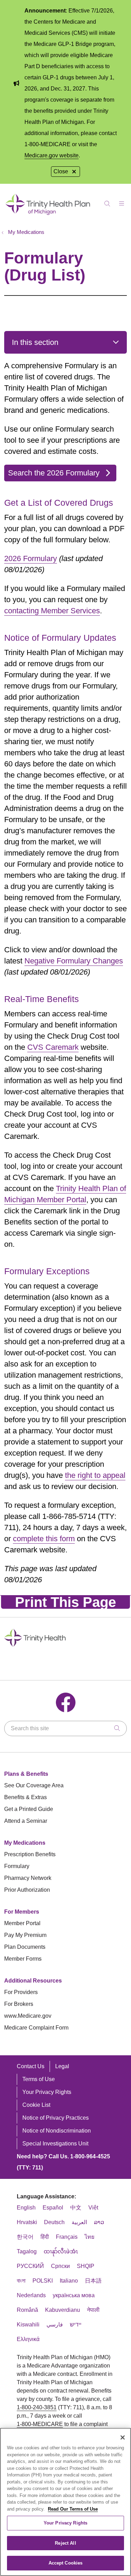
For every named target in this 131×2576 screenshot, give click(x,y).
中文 (76, 2208)
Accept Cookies (66, 2563)
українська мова (74, 2295)
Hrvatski (27, 2222)
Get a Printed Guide (29, 1809)
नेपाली (93, 2310)
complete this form (44, 1539)
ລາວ (99, 2222)
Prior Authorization (27, 1890)
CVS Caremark (53, 1047)
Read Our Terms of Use (73, 2509)
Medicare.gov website (52, 155)
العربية (79, 2222)
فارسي (55, 2325)
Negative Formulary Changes (74, 961)
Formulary (17, 1866)
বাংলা (21, 2281)
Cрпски (60, 2266)
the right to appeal (95, 1475)
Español (53, 2208)
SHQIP (86, 2266)
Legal (62, 2066)
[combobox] (65, 1728)
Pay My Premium (25, 1935)
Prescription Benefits (30, 1854)
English (26, 2208)
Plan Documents (25, 1947)
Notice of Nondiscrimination (57, 2131)
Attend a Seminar (26, 1821)
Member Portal (22, 1923)
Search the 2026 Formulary (54, 473)
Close (61, 171)
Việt (93, 2208)
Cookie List (36, 2105)
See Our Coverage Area (34, 1785)
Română (27, 2310)
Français (67, 2237)
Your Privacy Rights (47, 2092)
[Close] (123, 2437)
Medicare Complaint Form (36, 2028)
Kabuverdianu (63, 2310)
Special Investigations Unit (55, 2144)
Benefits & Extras (26, 1797)
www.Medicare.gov (28, 2016)
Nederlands (31, 2295)
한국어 (25, 2237)
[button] (123, 201)
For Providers (21, 1992)
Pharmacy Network (28, 1878)
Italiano (69, 2281)
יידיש (76, 2325)
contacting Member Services (52, 611)
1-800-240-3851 (37, 2407)
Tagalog (27, 2251)
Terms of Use (39, 2079)
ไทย (89, 2237)
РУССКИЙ (30, 2266)
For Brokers (19, 2004)
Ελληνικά (28, 2339)
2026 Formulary (31, 558)
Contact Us (31, 2066)
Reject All (65, 2543)
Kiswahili (28, 2325)
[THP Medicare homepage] (48, 215)
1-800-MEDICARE (40, 2424)
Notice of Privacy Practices (56, 2118)
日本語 (93, 2281)
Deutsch (54, 2222)
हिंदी (45, 2237)
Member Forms (23, 1959)
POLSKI (43, 2281)
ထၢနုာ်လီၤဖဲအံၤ (61, 2251)
